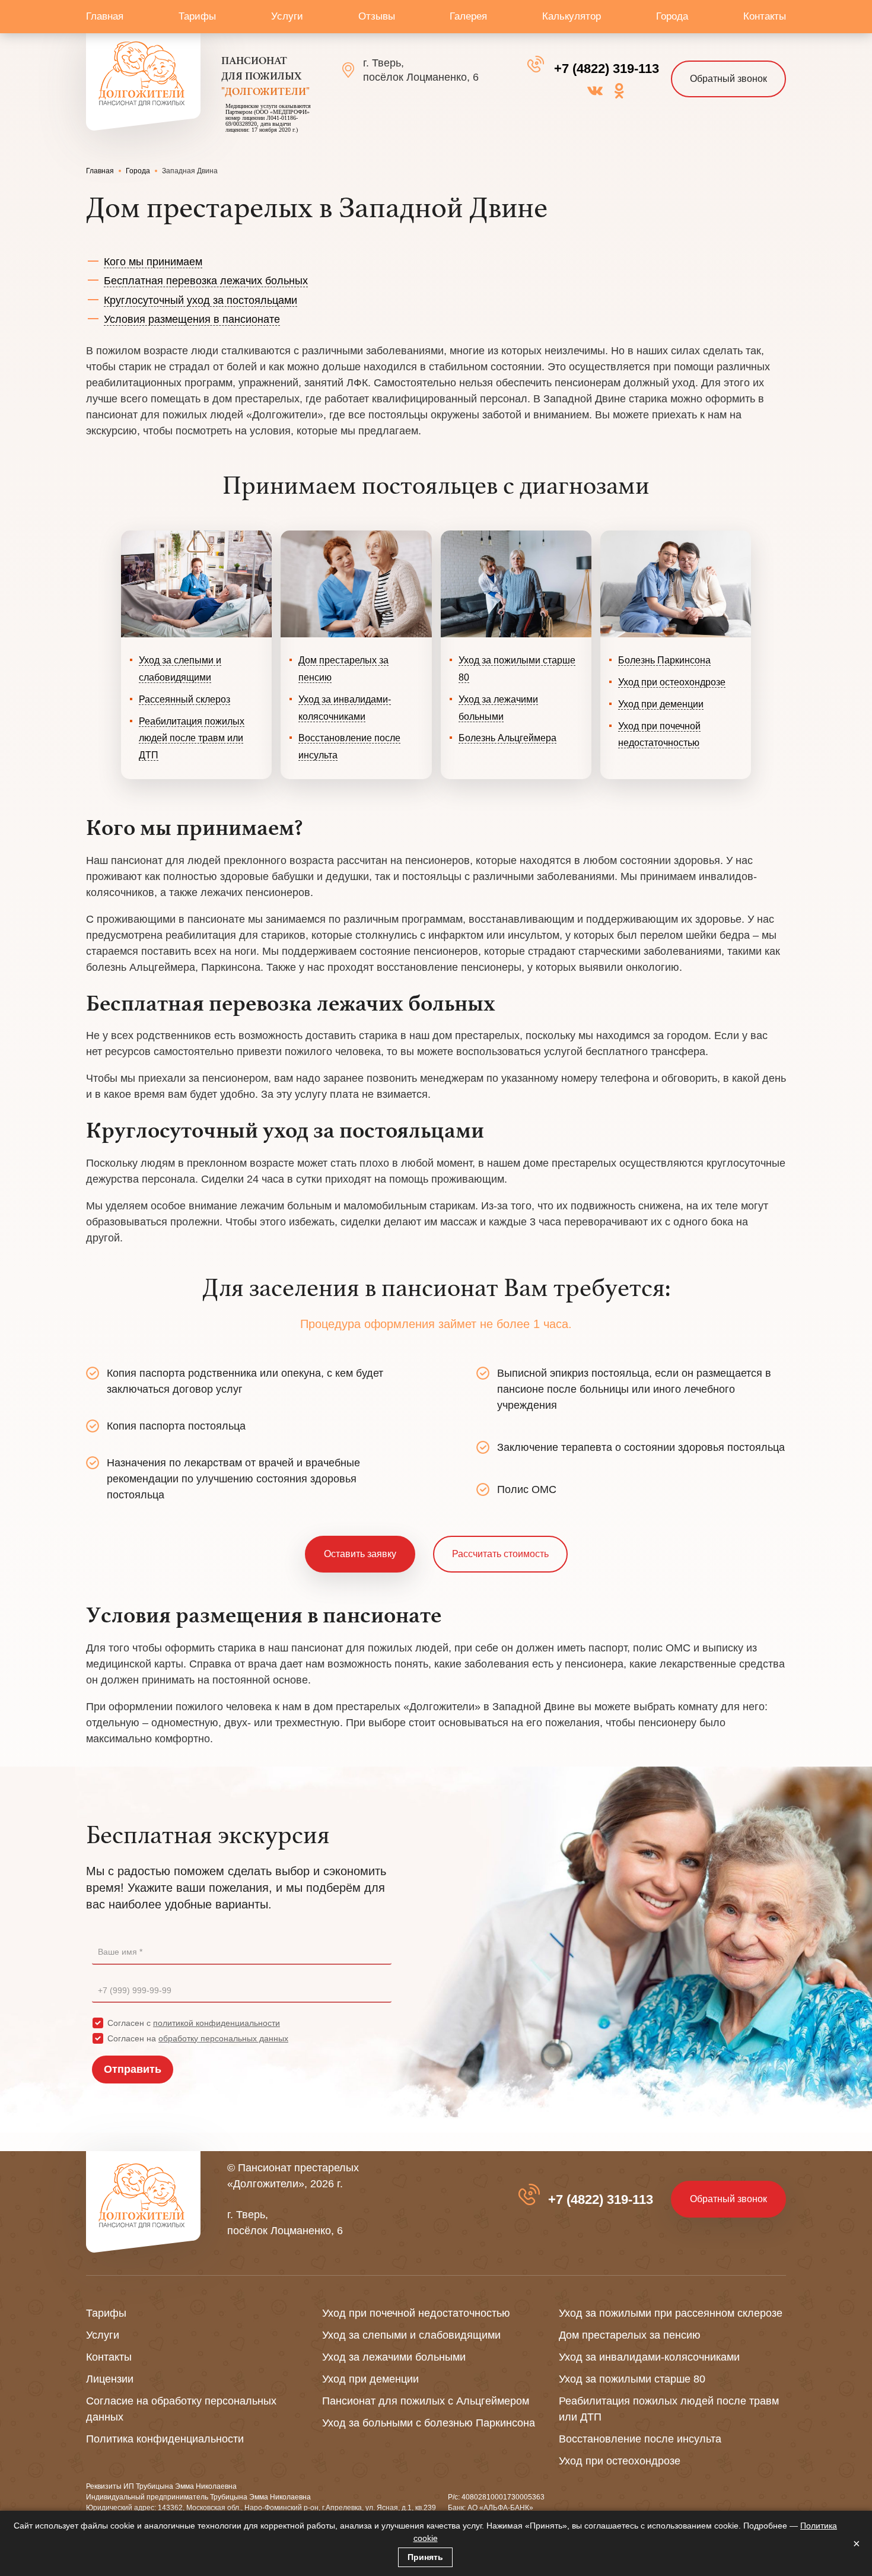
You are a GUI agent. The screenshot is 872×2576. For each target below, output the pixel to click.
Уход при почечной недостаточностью (416, 2313)
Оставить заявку (360, 1554)
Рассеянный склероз (184, 699)
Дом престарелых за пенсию (630, 2335)
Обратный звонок (728, 79)
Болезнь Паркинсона (664, 660)
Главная (105, 16)
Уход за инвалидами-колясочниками (649, 2357)
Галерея (468, 16)
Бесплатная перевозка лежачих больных (206, 281)
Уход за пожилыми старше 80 (632, 2379)
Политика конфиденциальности (165, 2439)
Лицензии (110, 2379)
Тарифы (197, 16)
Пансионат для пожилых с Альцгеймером (426, 2401)
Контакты (765, 16)
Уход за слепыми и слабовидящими (411, 2335)
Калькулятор (572, 16)
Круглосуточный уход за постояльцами (201, 300)
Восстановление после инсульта (640, 2439)
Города (672, 16)
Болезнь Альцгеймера (507, 738)
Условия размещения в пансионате (192, 319)
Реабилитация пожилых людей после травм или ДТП (192, 739)
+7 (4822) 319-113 (607, 69)
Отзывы (377, 16)
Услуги (287, 16)
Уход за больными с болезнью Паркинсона (429, 2423)
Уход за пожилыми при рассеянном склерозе (671, 2313)
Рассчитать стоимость (500, 1554)
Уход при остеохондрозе (672, 682)
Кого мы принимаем (153, 262)
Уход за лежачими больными (394, 2357)
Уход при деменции (661, 704)
